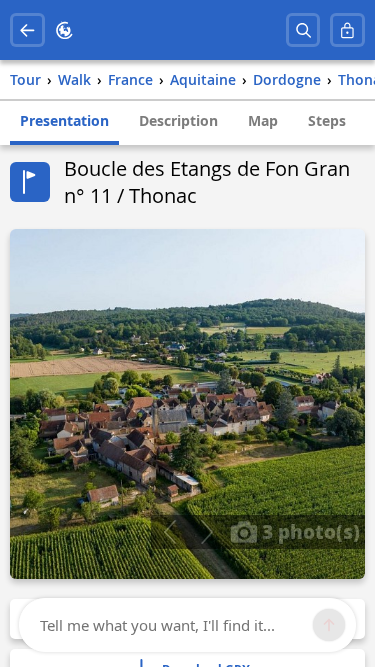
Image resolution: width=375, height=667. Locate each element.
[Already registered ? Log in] (347, 30)
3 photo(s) (308, 531)
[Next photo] (206, 532)
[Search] (303, 30)
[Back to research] (27, 30)
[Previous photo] (169, 532)
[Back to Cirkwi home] (64, 30)
